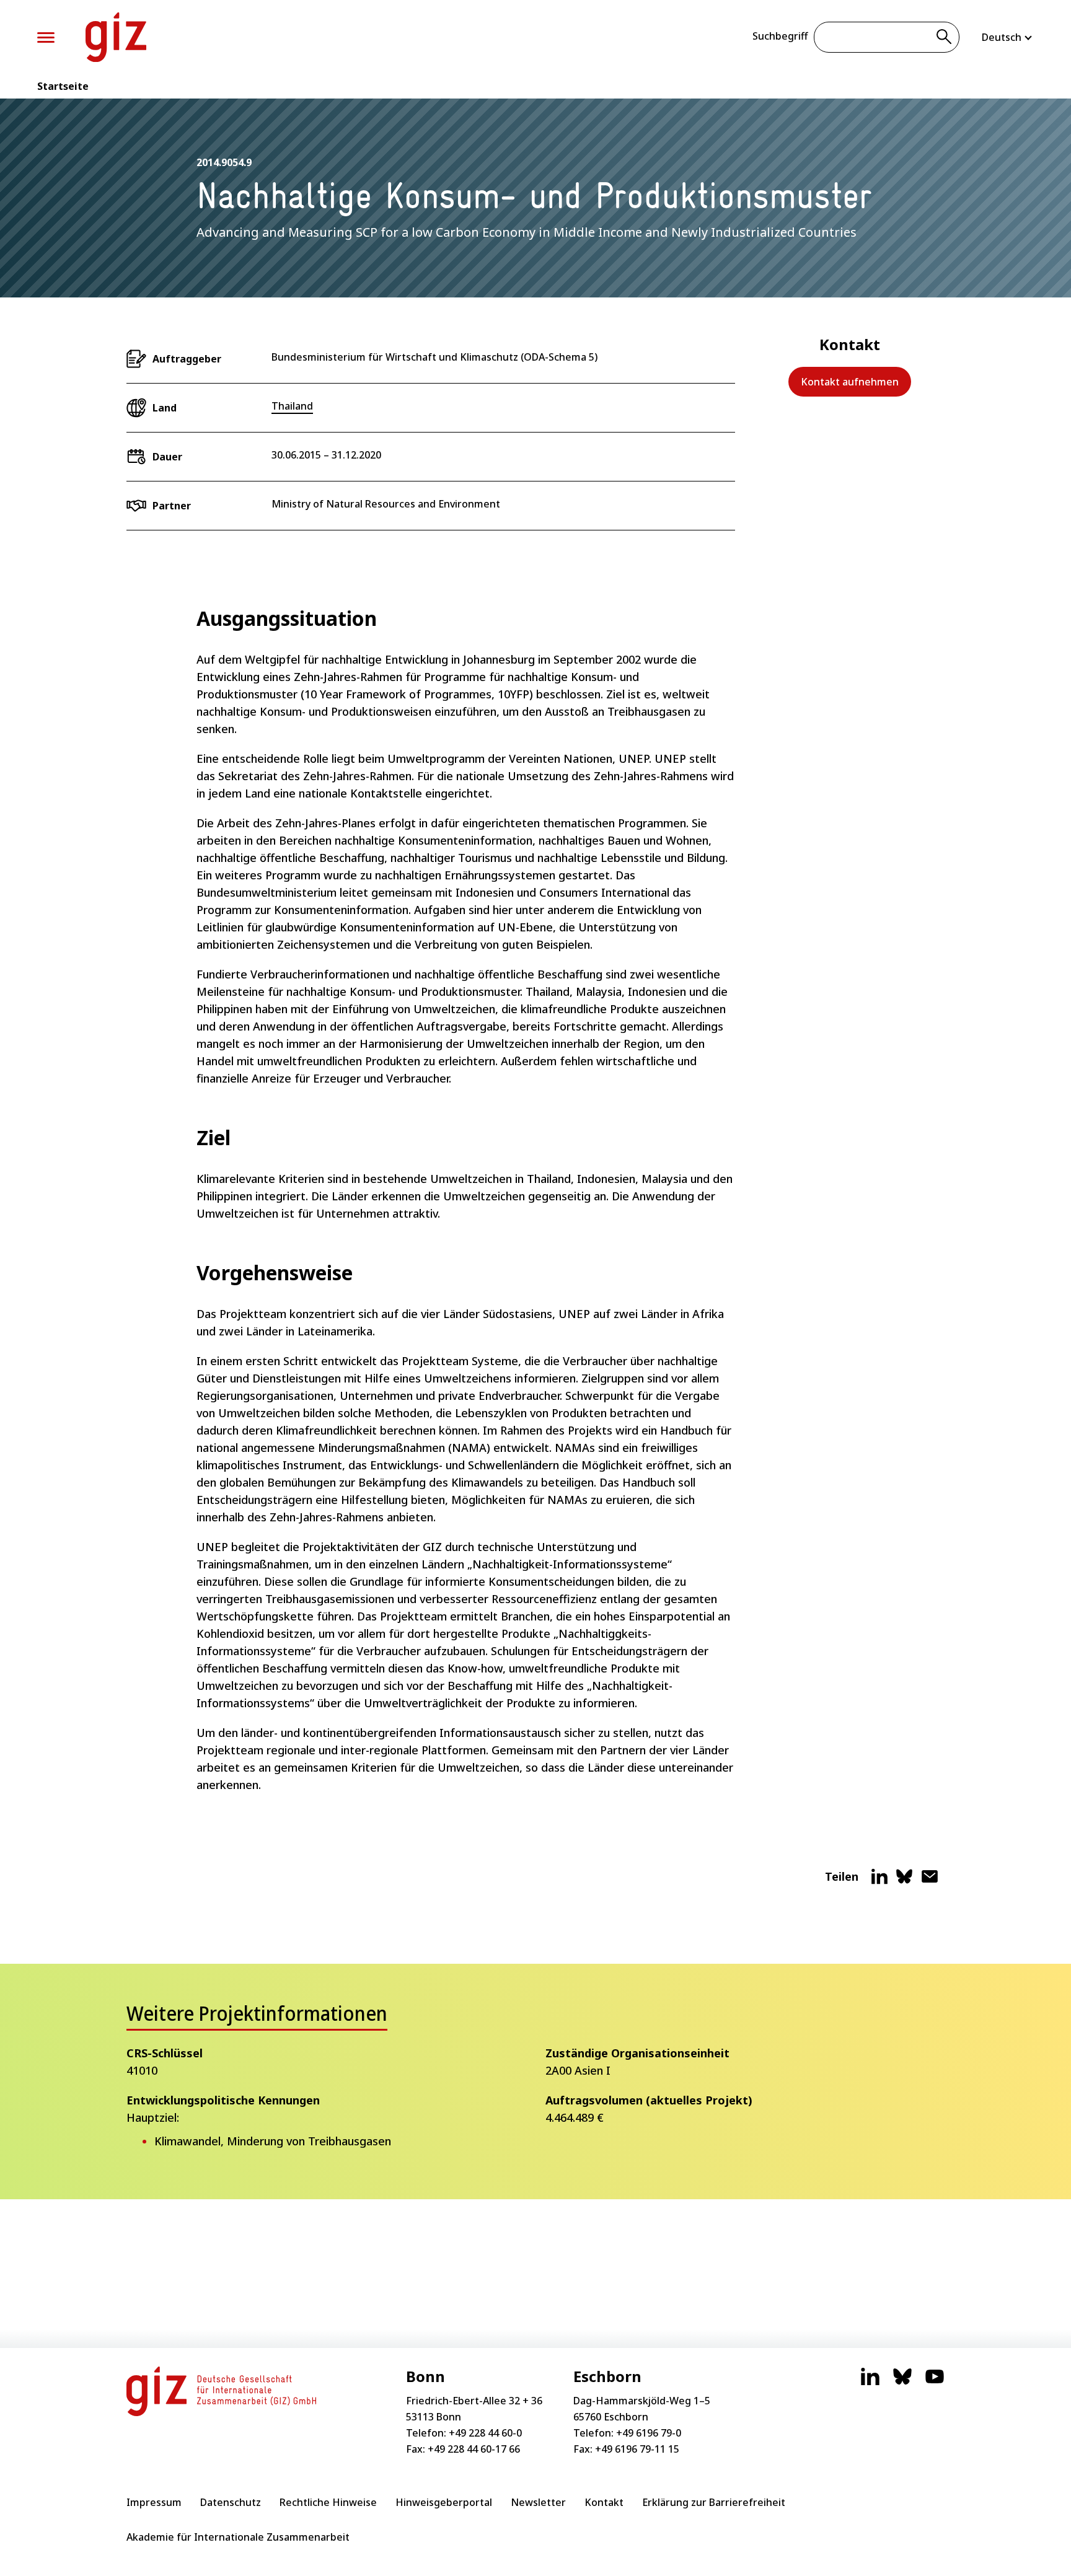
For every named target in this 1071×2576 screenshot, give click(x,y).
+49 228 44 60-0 (485, 2433)
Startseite (63, 86)
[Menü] (46, 37)
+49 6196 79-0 (649, 2433)
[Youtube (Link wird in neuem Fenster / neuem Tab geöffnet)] (935, 2383)
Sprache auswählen (1008, 37)
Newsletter (538, 2502)
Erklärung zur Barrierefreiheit (714, 2502)
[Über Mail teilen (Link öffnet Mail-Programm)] (930, 1881)
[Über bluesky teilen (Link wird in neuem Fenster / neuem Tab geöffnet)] (904, 1881)
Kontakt (604, 2502)
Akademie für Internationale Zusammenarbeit (238, 2537)
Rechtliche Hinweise (328, 2502)
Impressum (154, 2502)
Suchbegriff (780, 36)
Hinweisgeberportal (444, 2502)
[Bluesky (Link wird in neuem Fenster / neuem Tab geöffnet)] (902, 2383)
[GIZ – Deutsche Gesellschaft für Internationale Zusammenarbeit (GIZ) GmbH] (116, 37)
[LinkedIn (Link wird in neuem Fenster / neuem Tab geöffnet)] (870, 2383)
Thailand (292, 406)
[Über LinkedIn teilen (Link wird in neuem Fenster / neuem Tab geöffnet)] (879, 1881)
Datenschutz (231, 2502)
